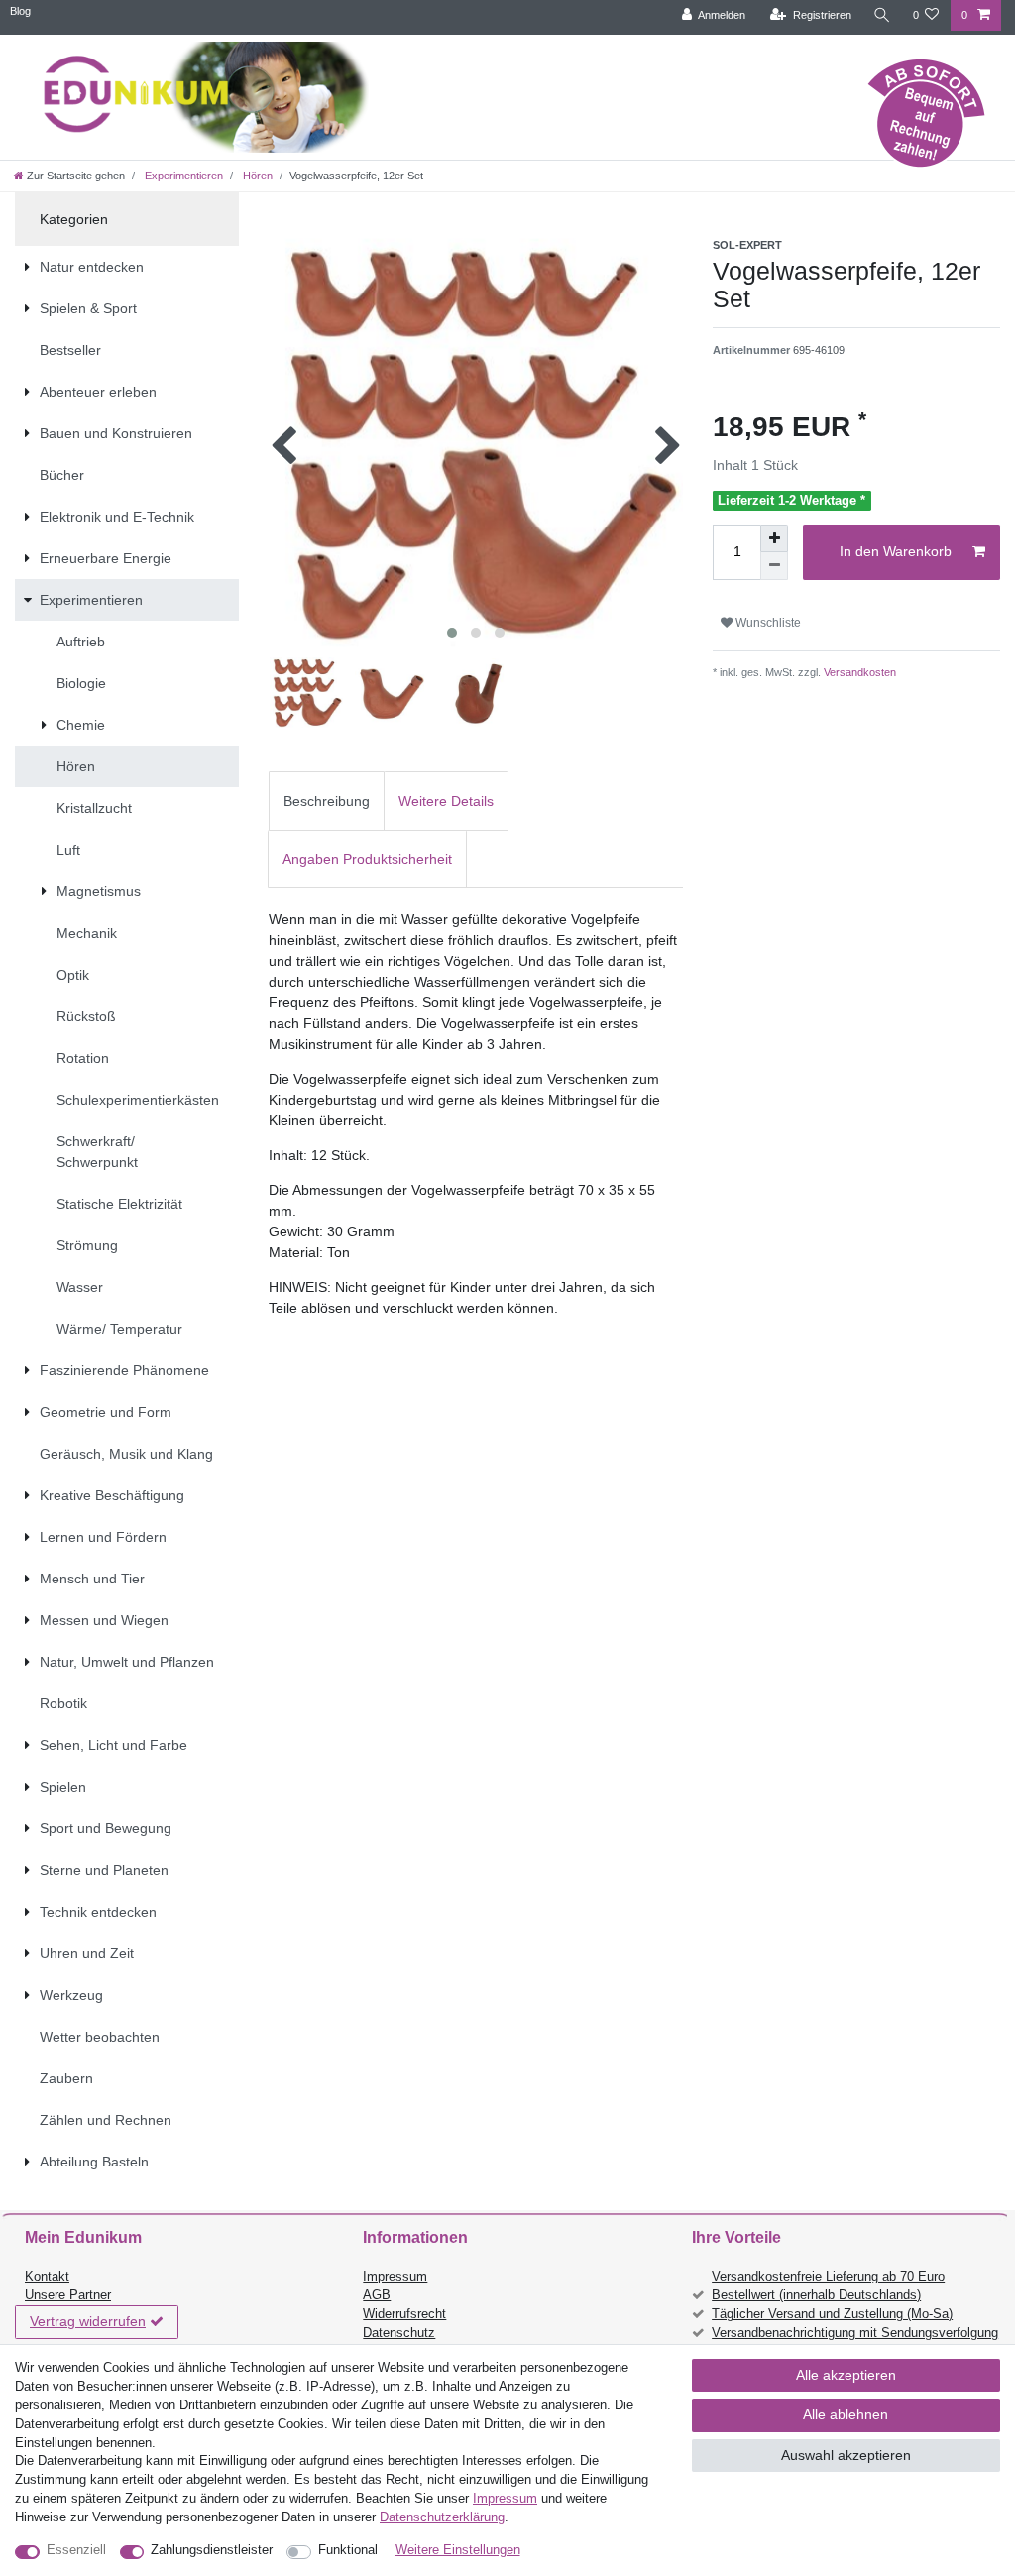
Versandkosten (858, 672)
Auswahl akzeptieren (846, 2455)
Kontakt (47, 2277)
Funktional (348, 2550)
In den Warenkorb (896, 551)
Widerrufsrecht (404, 2314)
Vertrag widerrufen (88, 2321)
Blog (20, 11)
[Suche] (882, 15)
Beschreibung (327, 801)
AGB (377, 2295)
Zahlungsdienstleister (212, 2550)
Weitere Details (446, 801)
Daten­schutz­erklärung (442, 2517)
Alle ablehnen (846, 2414)
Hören (256, 176)
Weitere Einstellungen (458, 2550)
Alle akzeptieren (846, 2375)
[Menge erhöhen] (774, 538)
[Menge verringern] (774, 566)
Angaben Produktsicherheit (367, 859)
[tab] (327, 801)
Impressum (395, 2277)
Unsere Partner (68, 2295)
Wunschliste (767, 623)
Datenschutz (399, 2333)
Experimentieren (182, 176)
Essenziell (76, 2550)
